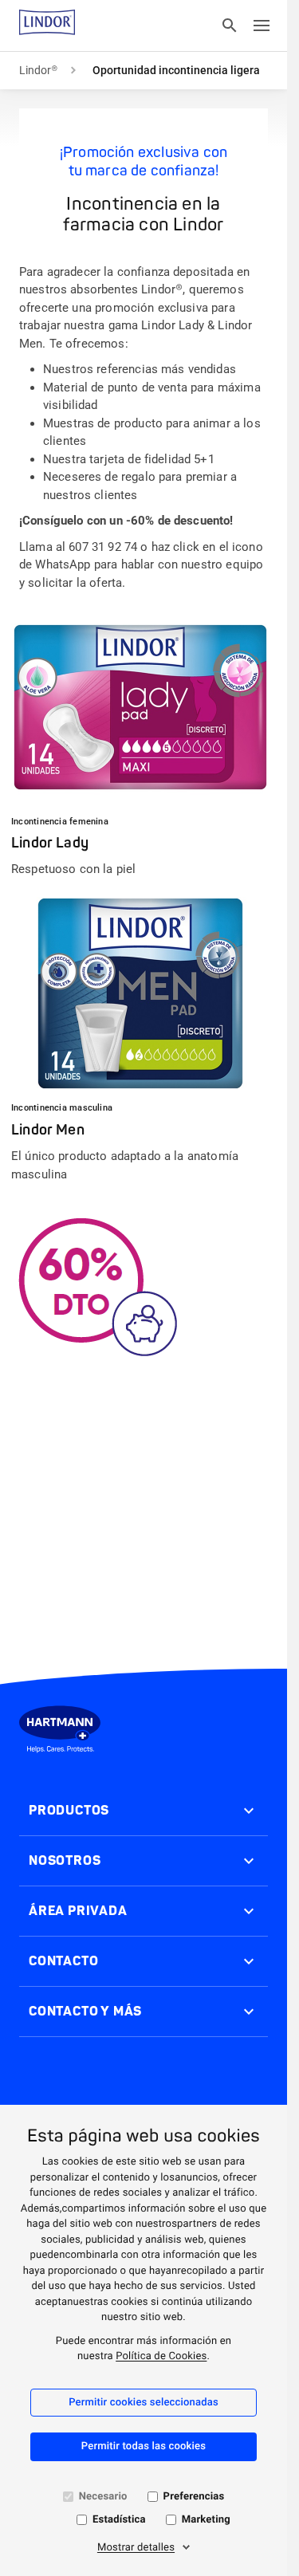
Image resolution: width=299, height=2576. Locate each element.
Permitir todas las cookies (144, 2446)
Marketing (206, 2520)
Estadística (119, 2520)
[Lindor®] (47, 26)
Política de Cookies (161, 2356)
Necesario (103, 2497)
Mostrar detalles (136, 2548)
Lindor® (38, 70)
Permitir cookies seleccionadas (144, 2403)
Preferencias (194, 2497)
